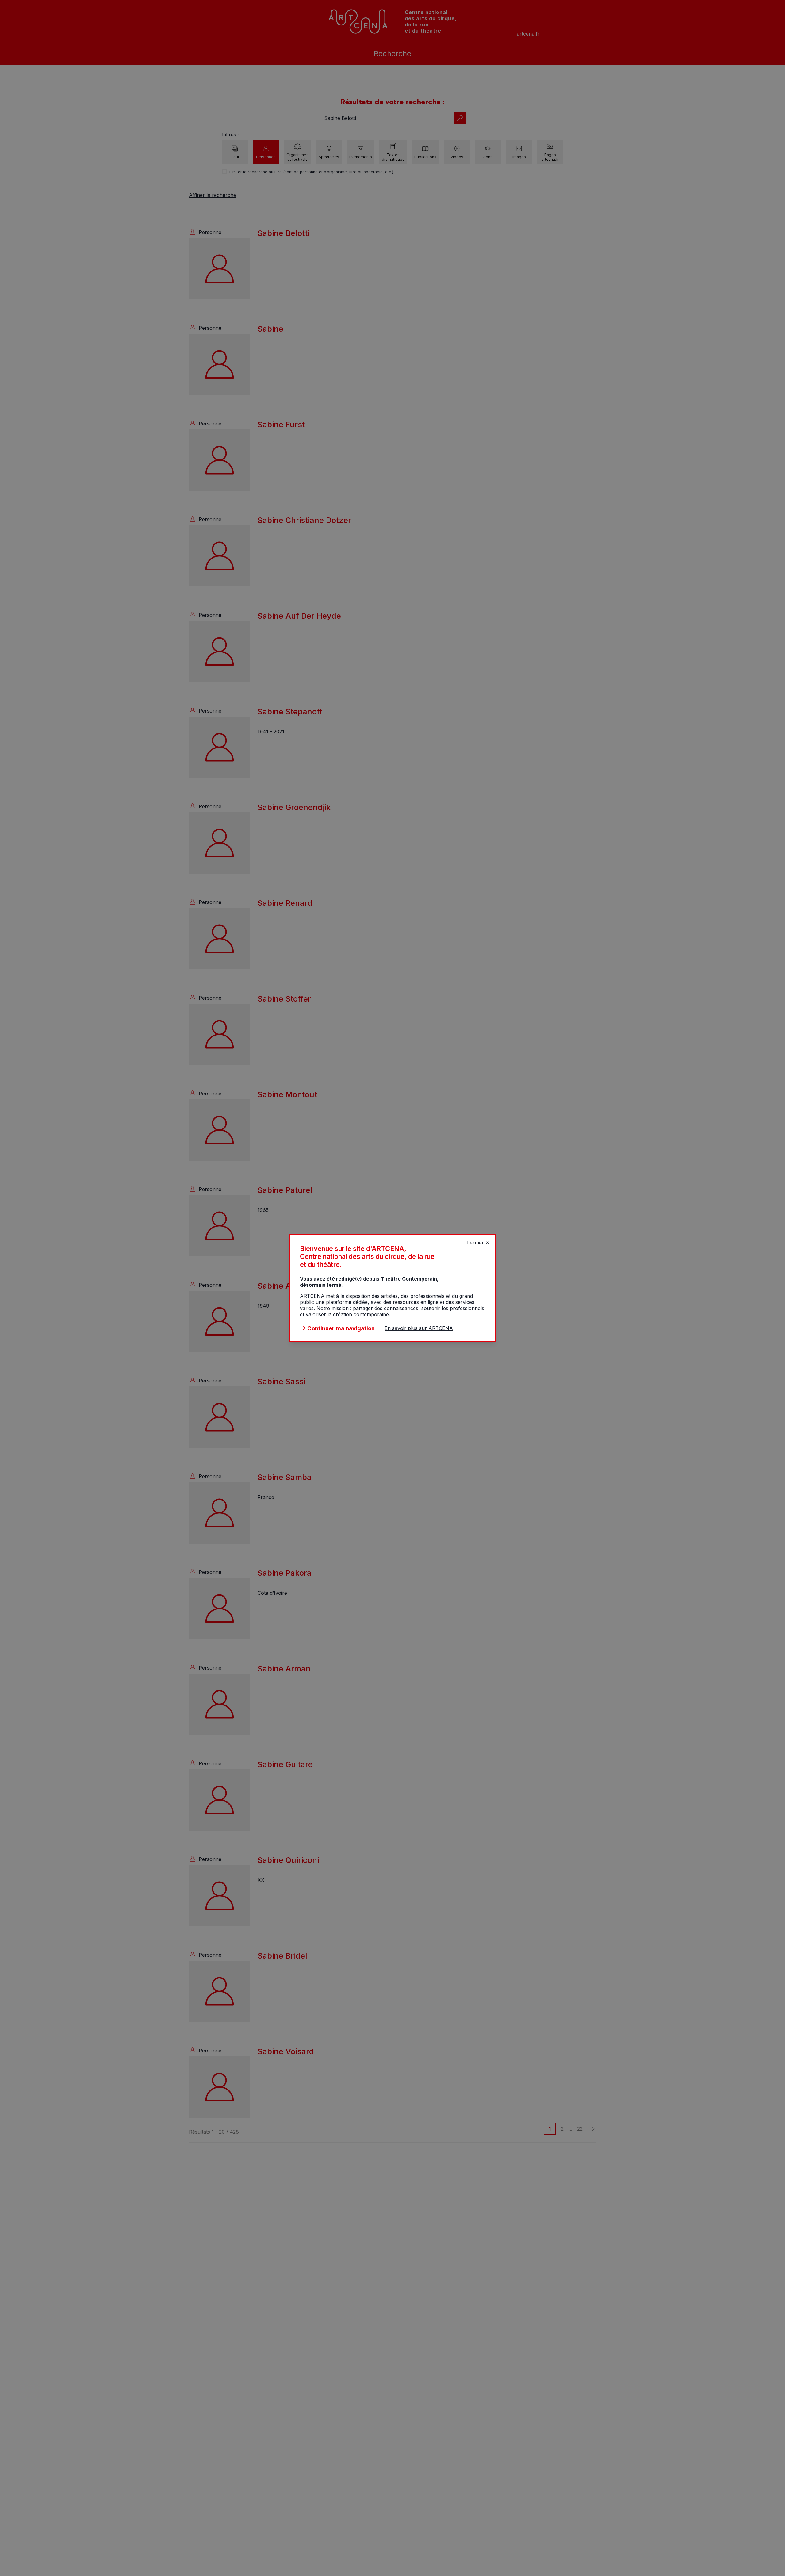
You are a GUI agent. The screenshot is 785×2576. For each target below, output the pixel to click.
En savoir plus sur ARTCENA (419, 1328)
